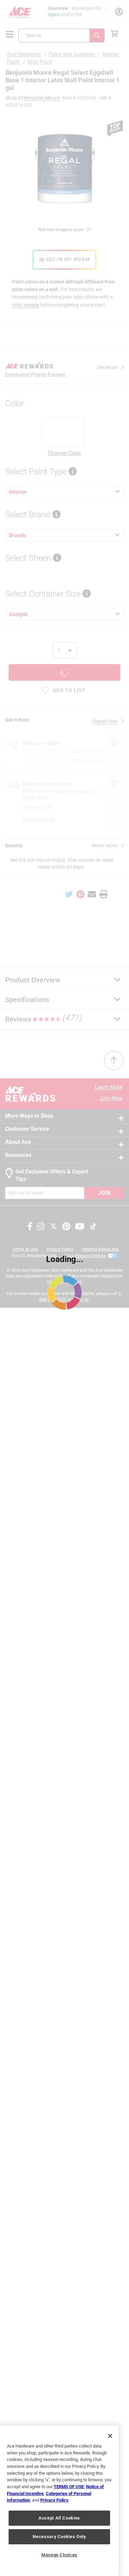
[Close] (110, 2436)
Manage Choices (59, 2555)
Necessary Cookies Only (59, 2537)
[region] (59, 2501)
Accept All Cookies (59, 2518)
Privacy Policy (54, 2500)
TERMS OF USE (69, 2487)
